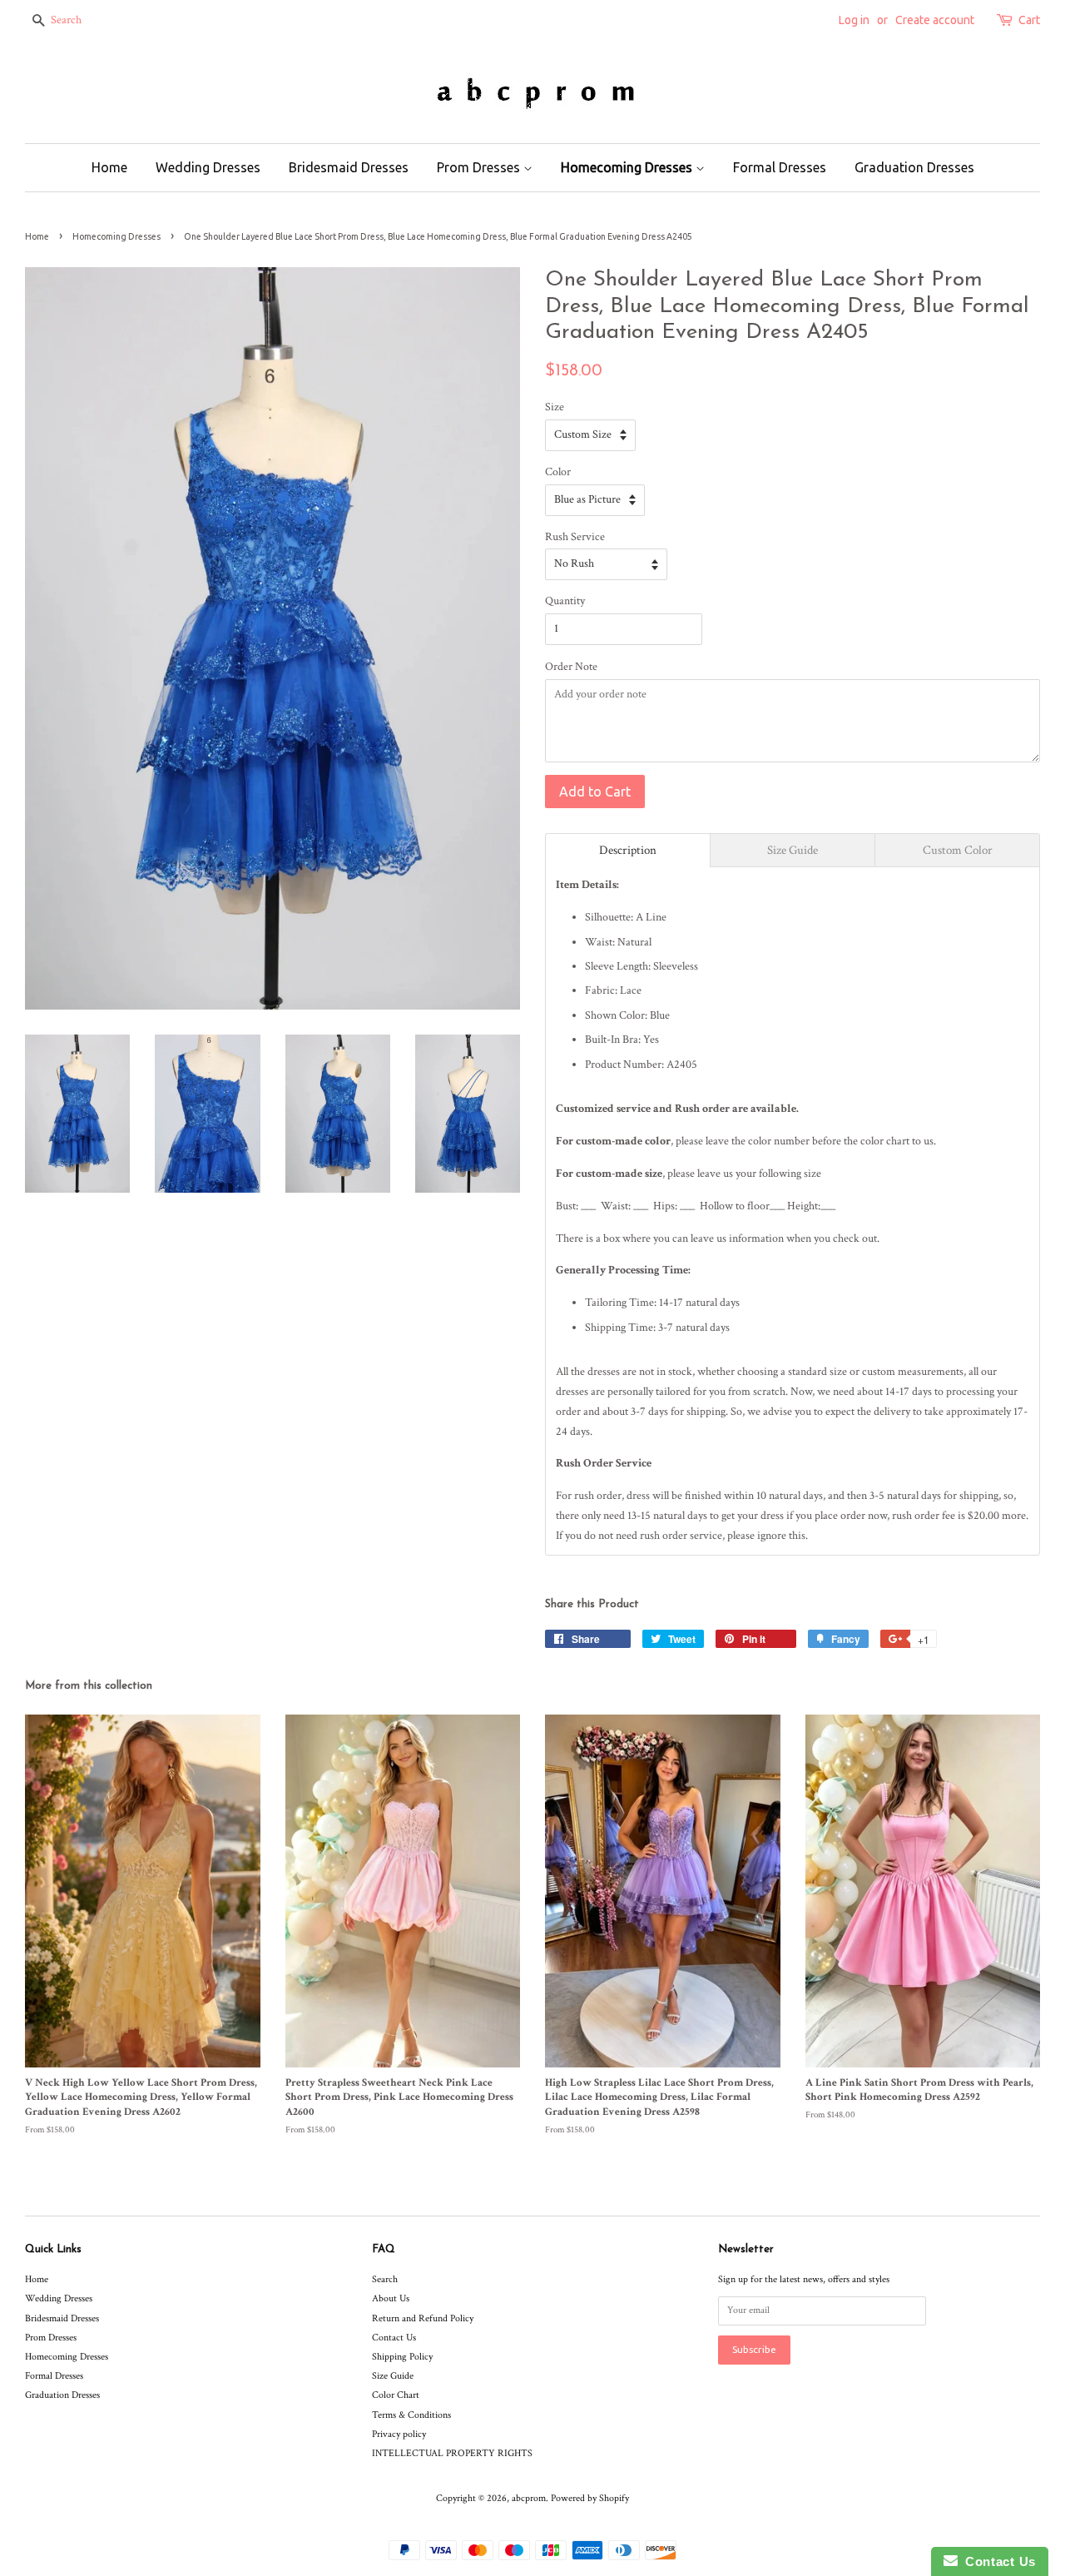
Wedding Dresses (208, 167)
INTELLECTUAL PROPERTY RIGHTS (452, 2453)
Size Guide (393, 2376)
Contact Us (394, 2338)
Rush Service (575, 537)
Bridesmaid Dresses (349, 167)
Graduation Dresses (914, 167)
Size (555, 407)
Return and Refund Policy (423, 2318)
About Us (391, 2298)
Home (109, 167)
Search (385, 2279)
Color (558, 472)
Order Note (571, 667)
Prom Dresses (480, 167)
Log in (854, 20)
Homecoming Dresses (628, 167)
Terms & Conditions (411, 2415)
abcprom (529, 2498)
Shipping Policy (402, 2357)
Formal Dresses (780, 167)
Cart (1029, 20)
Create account (935, 20)
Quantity (565, 601)
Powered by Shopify (590, 2498)
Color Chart (396, 2395)
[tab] (628, 850)
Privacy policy (399, 2434)
